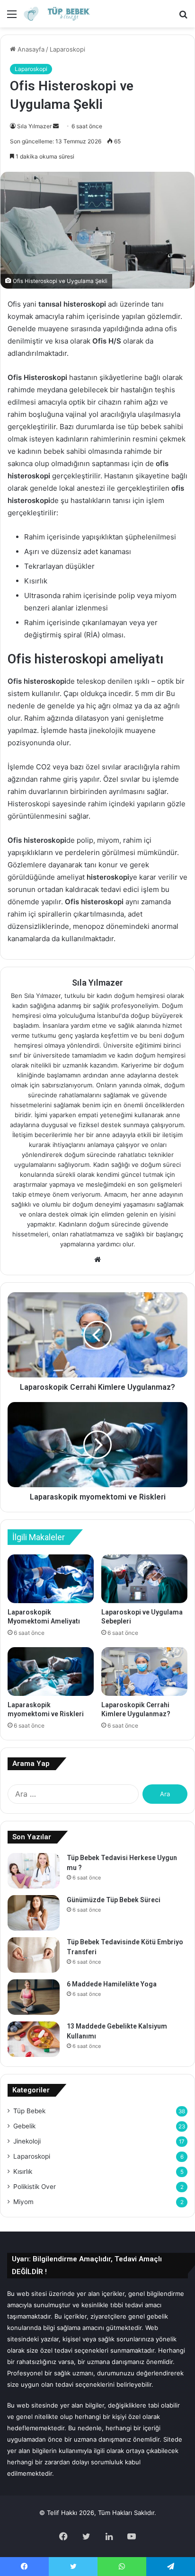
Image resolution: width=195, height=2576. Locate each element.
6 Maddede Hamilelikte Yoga (112, 1984)
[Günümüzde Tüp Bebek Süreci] (34, 1913)
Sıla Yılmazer (34, 126)
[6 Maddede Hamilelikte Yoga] (34, 1997)
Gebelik (24, 2126)
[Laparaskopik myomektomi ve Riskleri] (51, 1672)
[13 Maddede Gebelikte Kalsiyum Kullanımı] (34, 2039)
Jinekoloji (27, 2141)
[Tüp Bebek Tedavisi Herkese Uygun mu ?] (34, 1871)
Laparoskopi (67, 49)
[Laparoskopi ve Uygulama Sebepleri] (144, 1579)
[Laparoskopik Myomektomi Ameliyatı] (51, 1579)
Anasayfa (30, 49)
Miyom (23, 2202)
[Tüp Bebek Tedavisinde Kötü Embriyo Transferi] (34, 1955)
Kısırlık (23, 2171)
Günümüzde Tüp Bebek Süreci (114, 1900)
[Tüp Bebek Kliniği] (62, 14)
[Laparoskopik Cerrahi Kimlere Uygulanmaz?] (144, 1672)
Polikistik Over (35, 2187)
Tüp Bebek (29, 2111)
